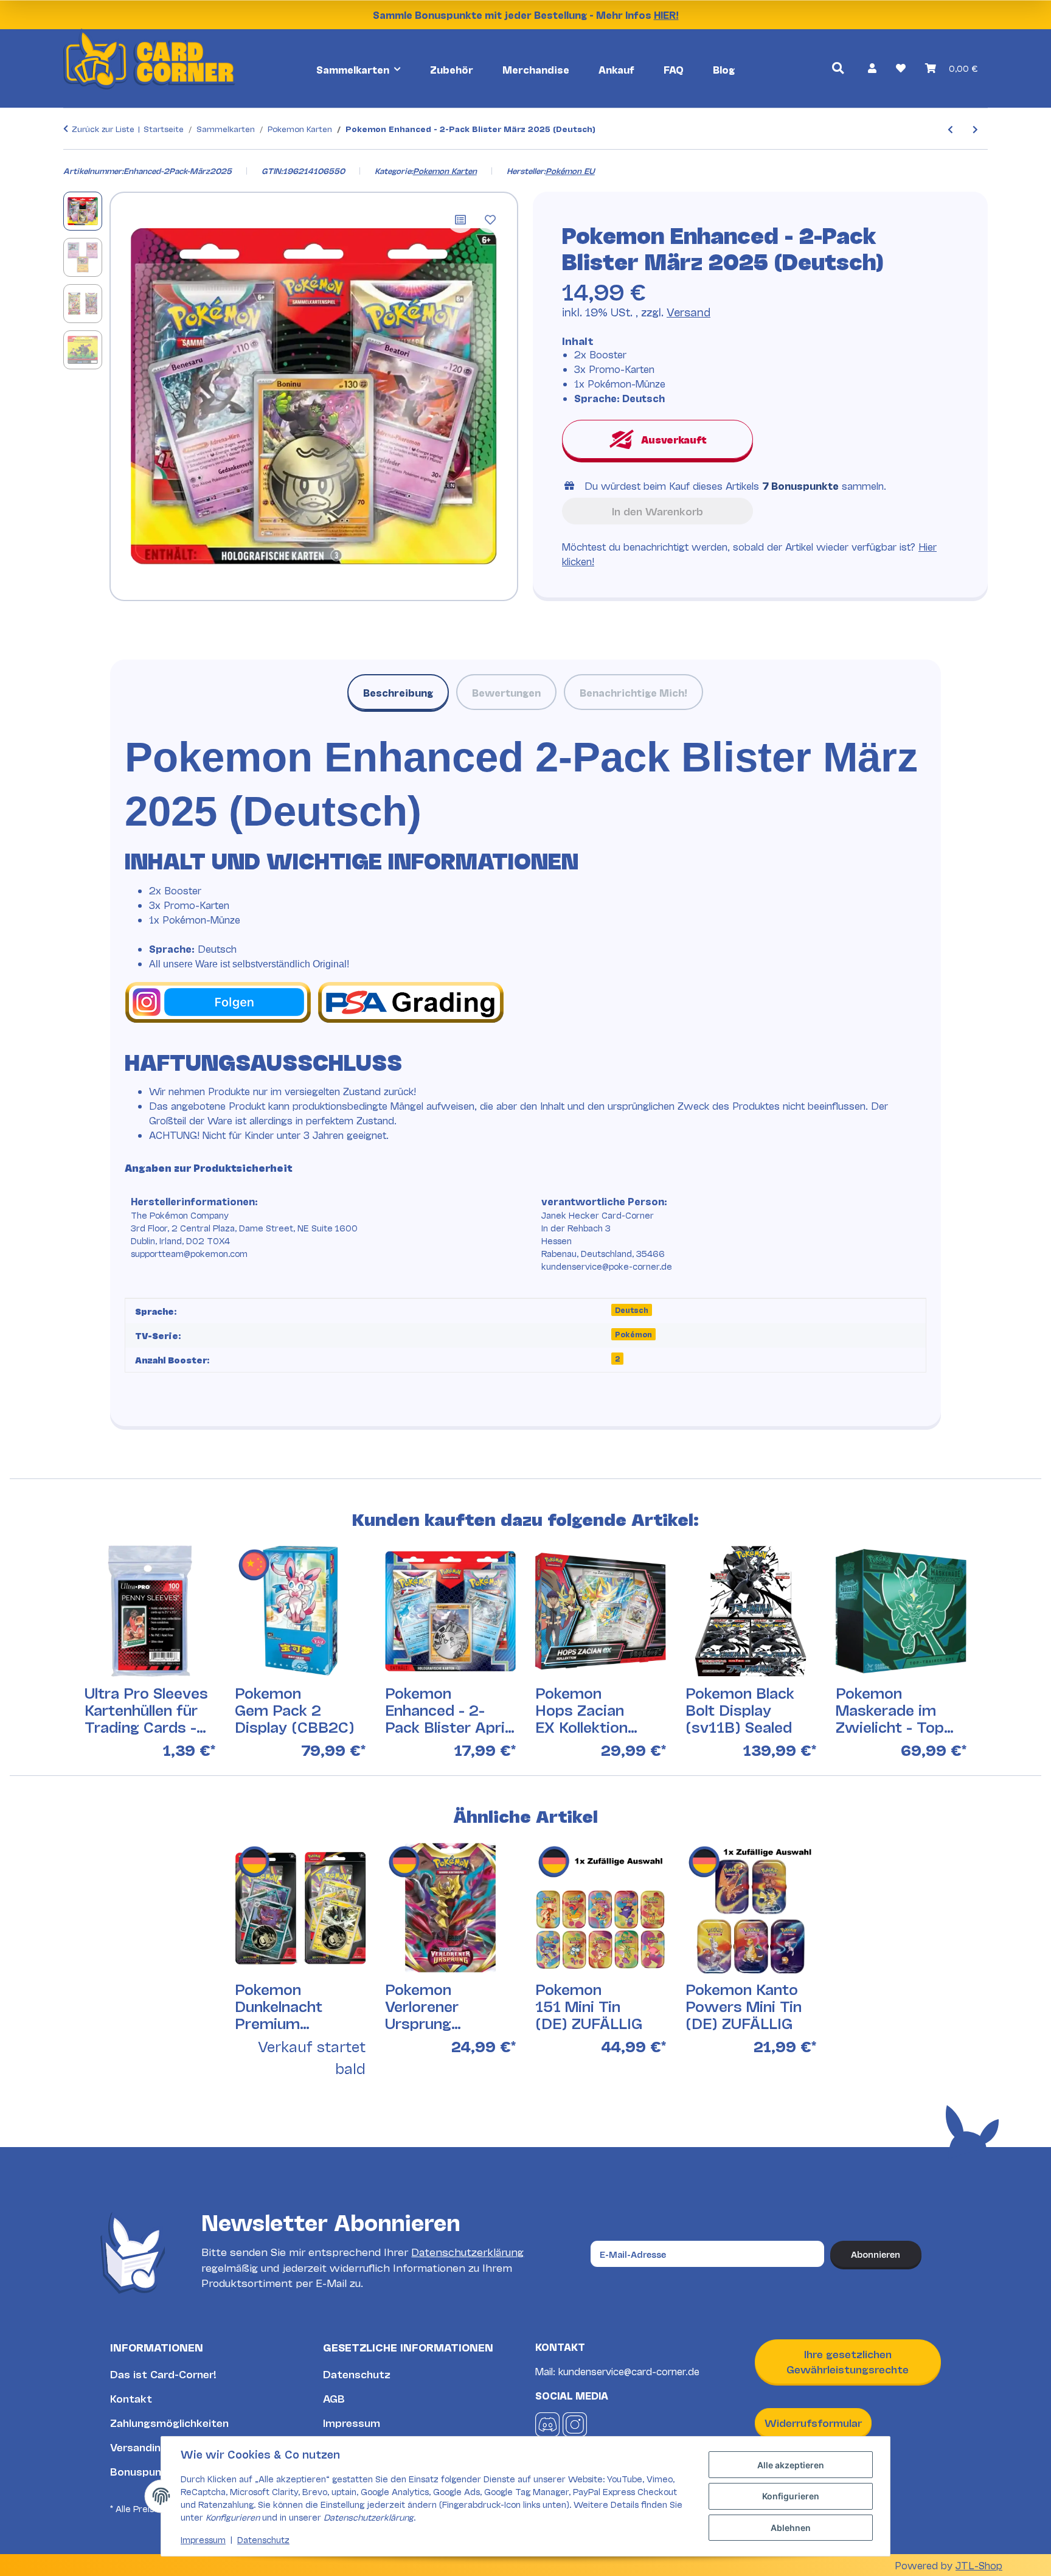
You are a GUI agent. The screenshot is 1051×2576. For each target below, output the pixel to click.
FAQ (674, 69)
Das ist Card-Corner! (163, 2374)
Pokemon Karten (445, 170)
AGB (334, 2398)
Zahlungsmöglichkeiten (169, 2422)
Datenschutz (357, 2374)
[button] (872, 68)
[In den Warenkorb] (73, 158)
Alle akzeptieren (791, 2465)
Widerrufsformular (813, 2422)
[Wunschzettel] (901, 68)
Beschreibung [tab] (398, 692)
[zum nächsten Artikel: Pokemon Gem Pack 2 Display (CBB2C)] (975, 129)
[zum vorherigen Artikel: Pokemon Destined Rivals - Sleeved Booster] (950, 129)
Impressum (352, 2422)
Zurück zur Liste (103, 128)
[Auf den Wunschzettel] (490, 220)
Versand (689, 312)
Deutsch (632, 1310)
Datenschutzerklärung (467, 2251)
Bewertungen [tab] (506, 692)
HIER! (666, 14)
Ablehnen (791, 2528)
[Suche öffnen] (838, 68)
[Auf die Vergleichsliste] (460, 220)
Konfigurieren (791, 2496)
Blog (724, 69)
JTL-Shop (979, 2565)
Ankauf (616, 69)
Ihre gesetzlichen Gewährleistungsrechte (848, 2362)
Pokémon (633, 1334)
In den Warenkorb (657, 511)
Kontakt (131, 2398)
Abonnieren (876, 2254)
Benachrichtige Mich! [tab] (633, 692)
